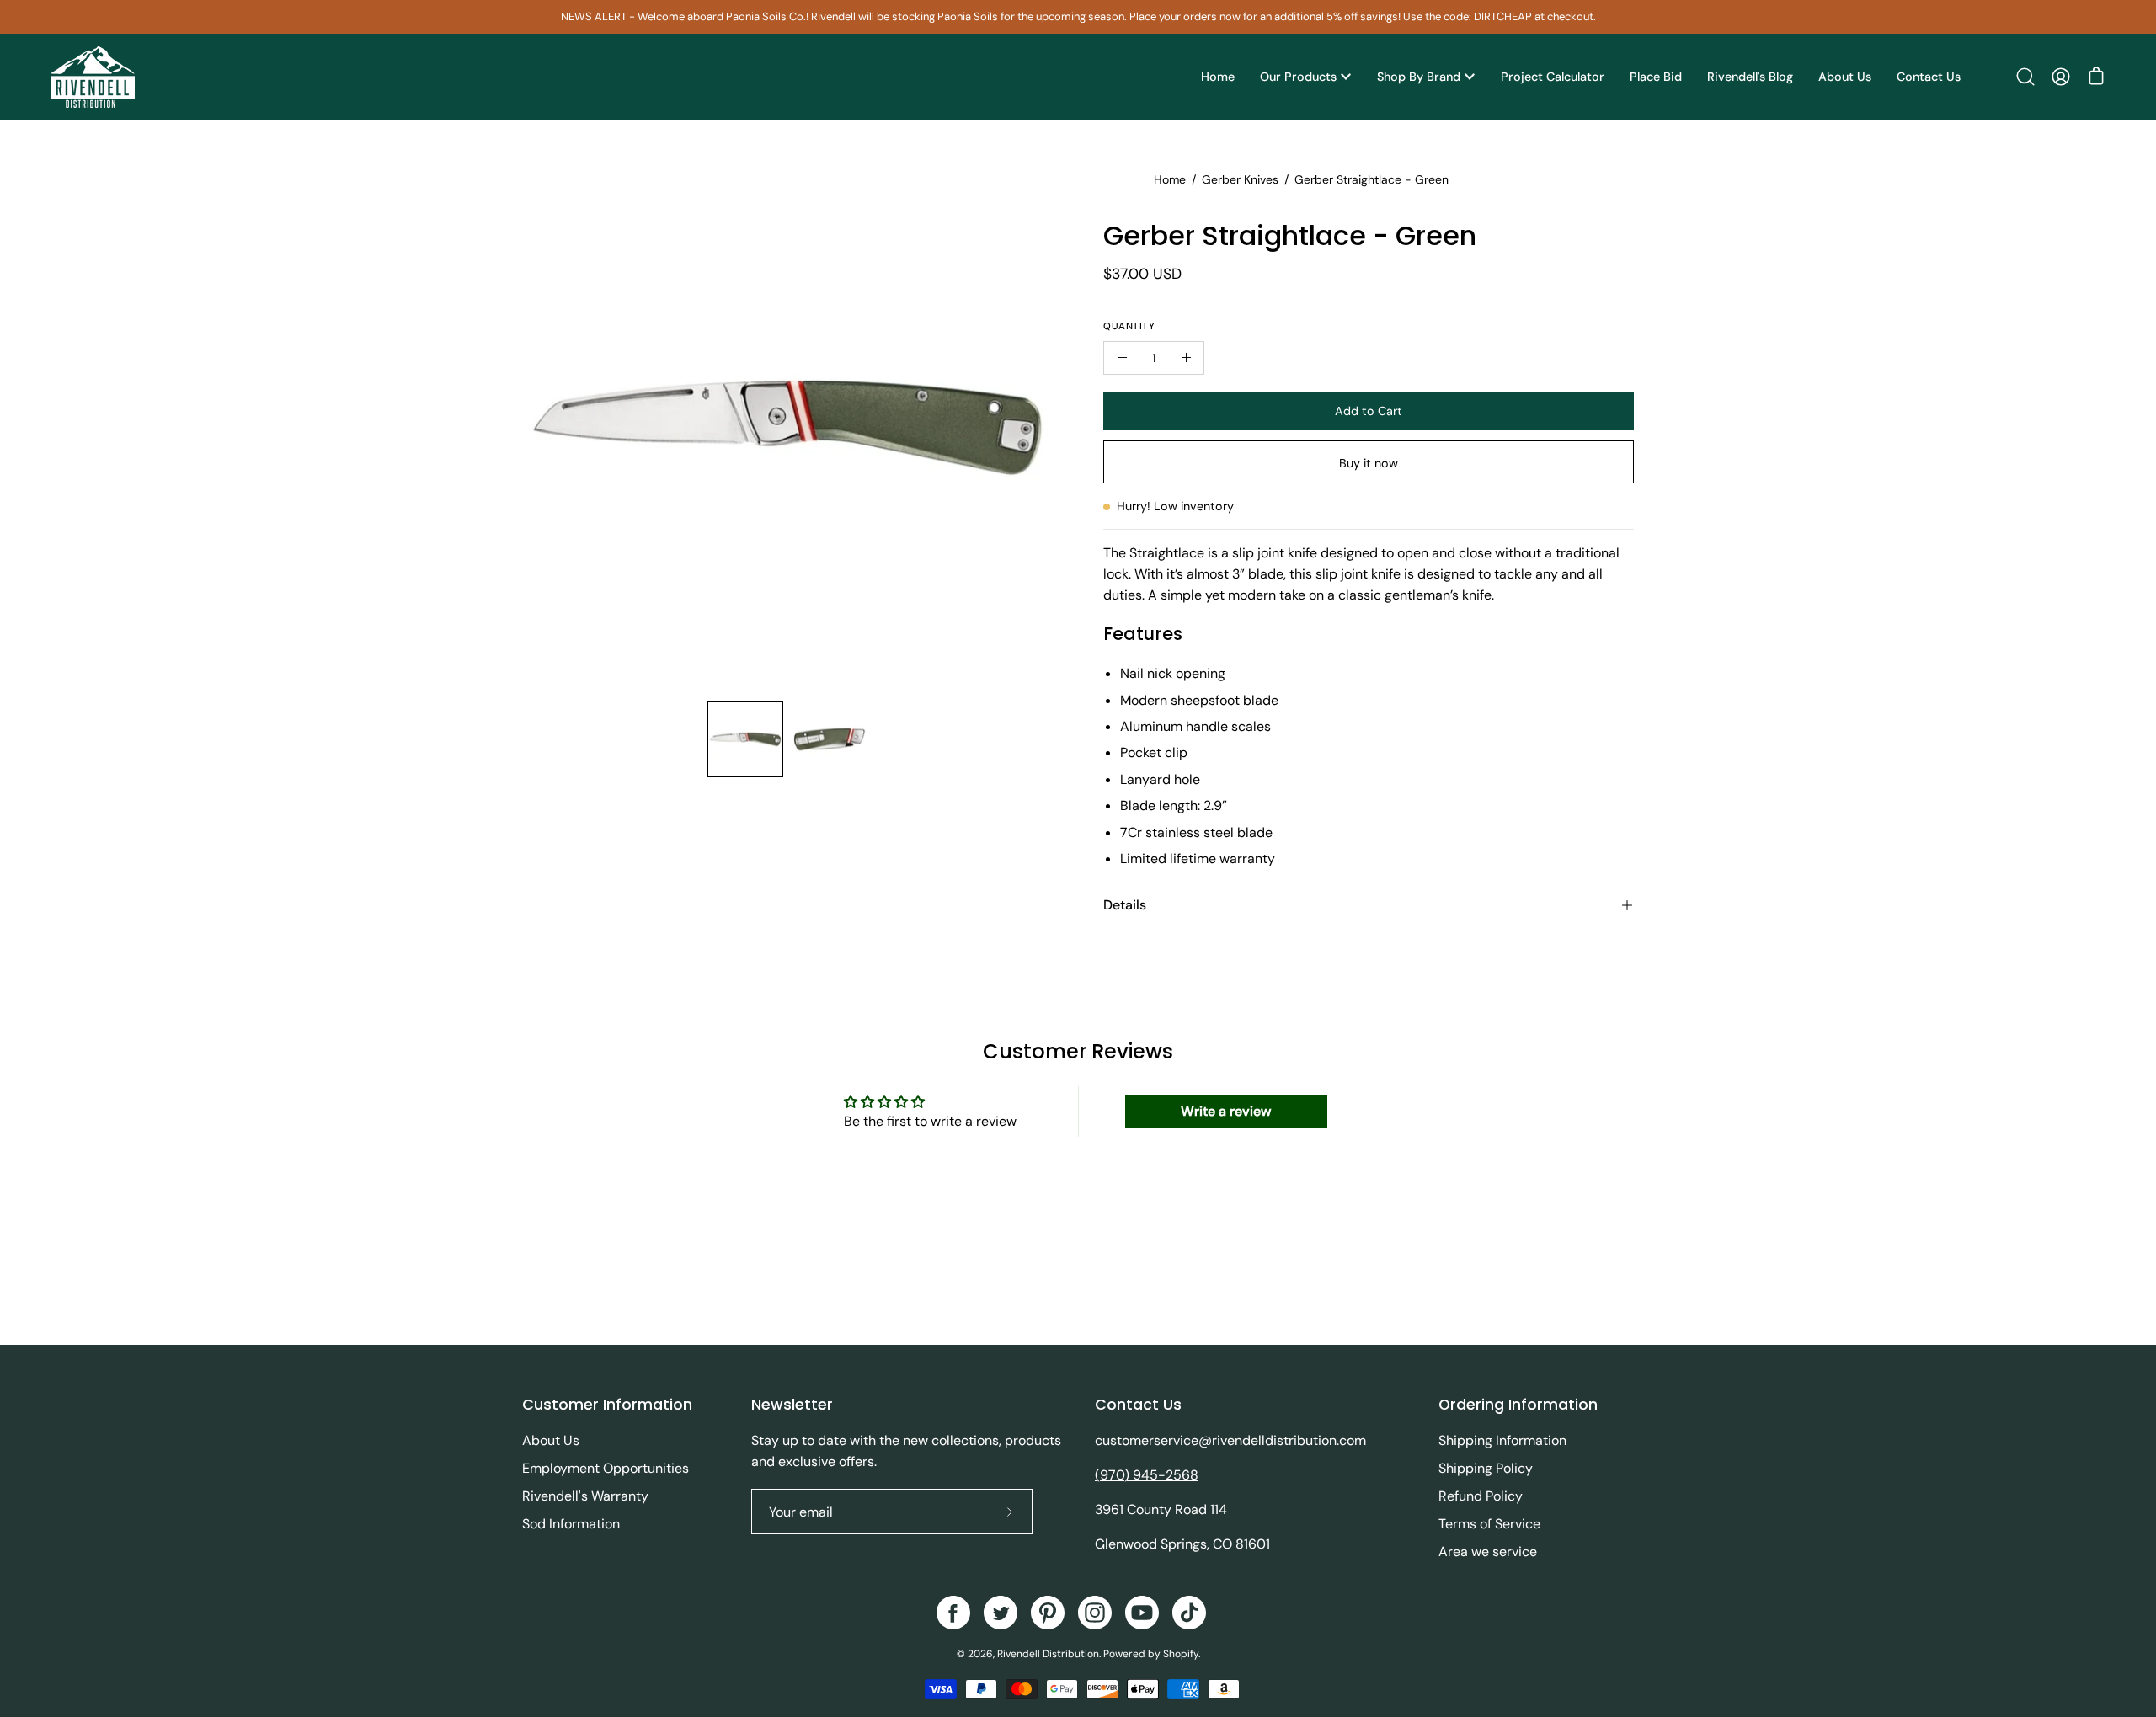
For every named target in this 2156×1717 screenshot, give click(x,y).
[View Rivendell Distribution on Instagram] (1095, 1613)
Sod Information (571, 1524)
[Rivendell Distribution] (93, 77)
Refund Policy (1481, 1496)
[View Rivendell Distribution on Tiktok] (1189, 1613)
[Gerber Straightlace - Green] (745, 739)
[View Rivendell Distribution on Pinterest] (1048, 1613)
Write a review (1226, 1111)
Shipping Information (1502, 1440)
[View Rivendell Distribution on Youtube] (1142, 1613)
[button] (2025, 77)
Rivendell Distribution (1048, 1654)
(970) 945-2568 (1147, 1475)
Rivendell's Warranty (585, 1496)
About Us (551, 1440)
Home (1170, 179)
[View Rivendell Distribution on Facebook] (953, 1613)
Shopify (1181, 1654)
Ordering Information (1518, 1405)
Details (1125, 905)
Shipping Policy (1486, 1468)
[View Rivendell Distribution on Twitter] (1001, 1613)
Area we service (1488, 1552)
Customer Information (607, 1405)
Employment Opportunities (606, 1468)
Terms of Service (1489, 1524)
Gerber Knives (1240, 179)
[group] (1078, 17)
